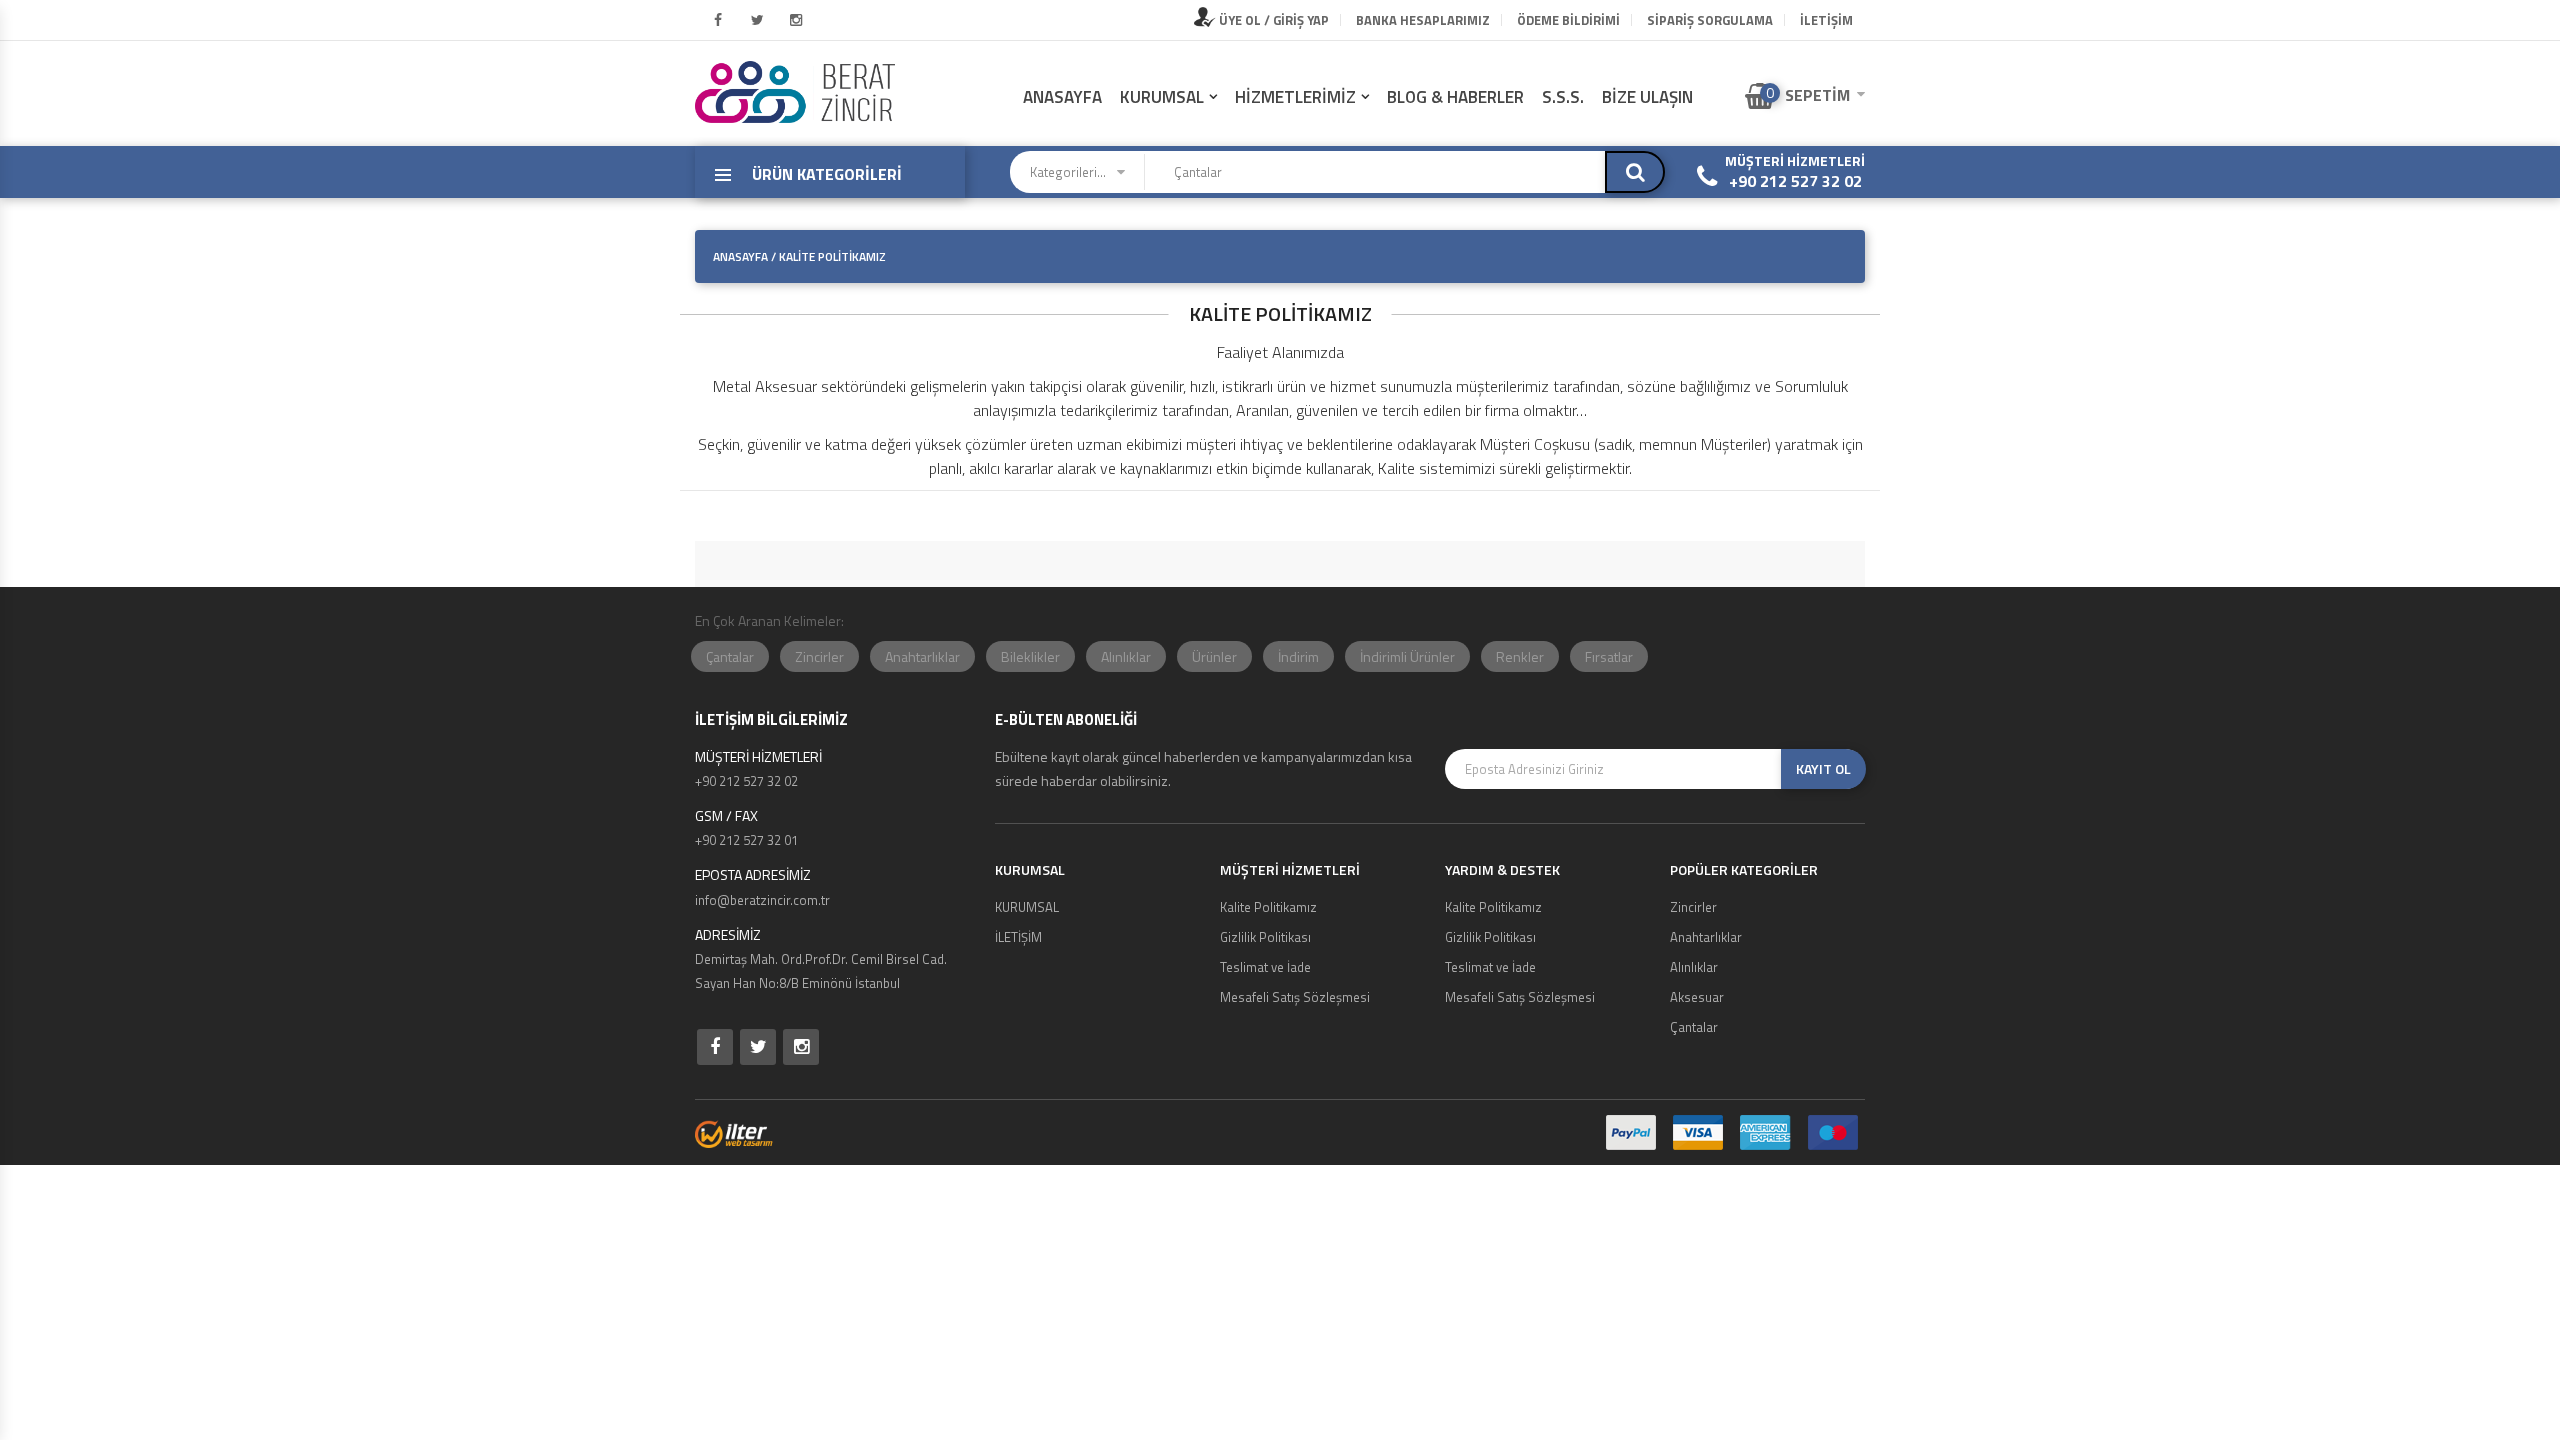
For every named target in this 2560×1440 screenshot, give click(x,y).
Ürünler (1214, 656)
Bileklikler (1030, 656)
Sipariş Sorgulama (1710, 20)
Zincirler (819, 656)
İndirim (1298, 656)
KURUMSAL (1162, 97)
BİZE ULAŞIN (1647, 97)
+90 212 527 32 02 (1795, 181)
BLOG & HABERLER (1455, 97)
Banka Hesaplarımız (1423, 20)
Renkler (1520, 656)
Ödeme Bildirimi (1568, 20)
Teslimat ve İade (1265, 967)
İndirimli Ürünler (1407, 656)
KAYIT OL (1823, 768)
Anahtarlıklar (922, 656)
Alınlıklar (1126, 656)
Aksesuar (1697, 997)
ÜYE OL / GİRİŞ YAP (1272, 20)
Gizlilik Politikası (1265, 937)
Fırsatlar (1609, 656)
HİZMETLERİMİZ (1295, 97)
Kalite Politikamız (1268, 907)
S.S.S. (1563, 97)
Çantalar (730, 656)
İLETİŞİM (1826, 20)
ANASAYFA (1062, 97)
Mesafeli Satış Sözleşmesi (1295, 997)
